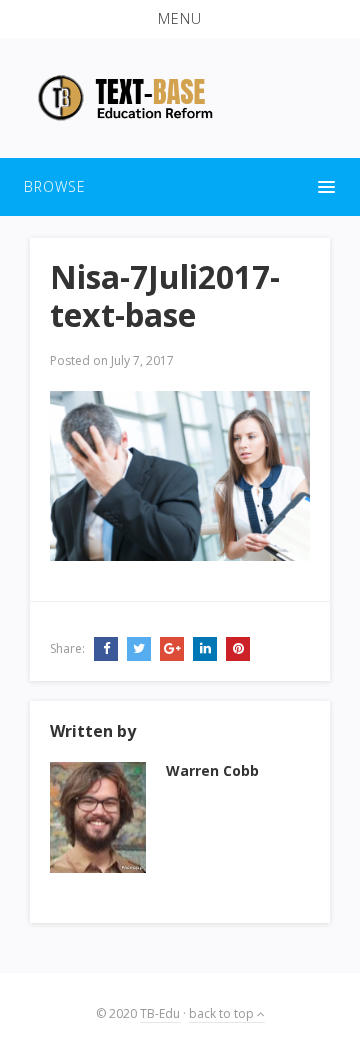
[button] (180, 19)
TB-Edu (160, 1013)
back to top (223, 1013)
